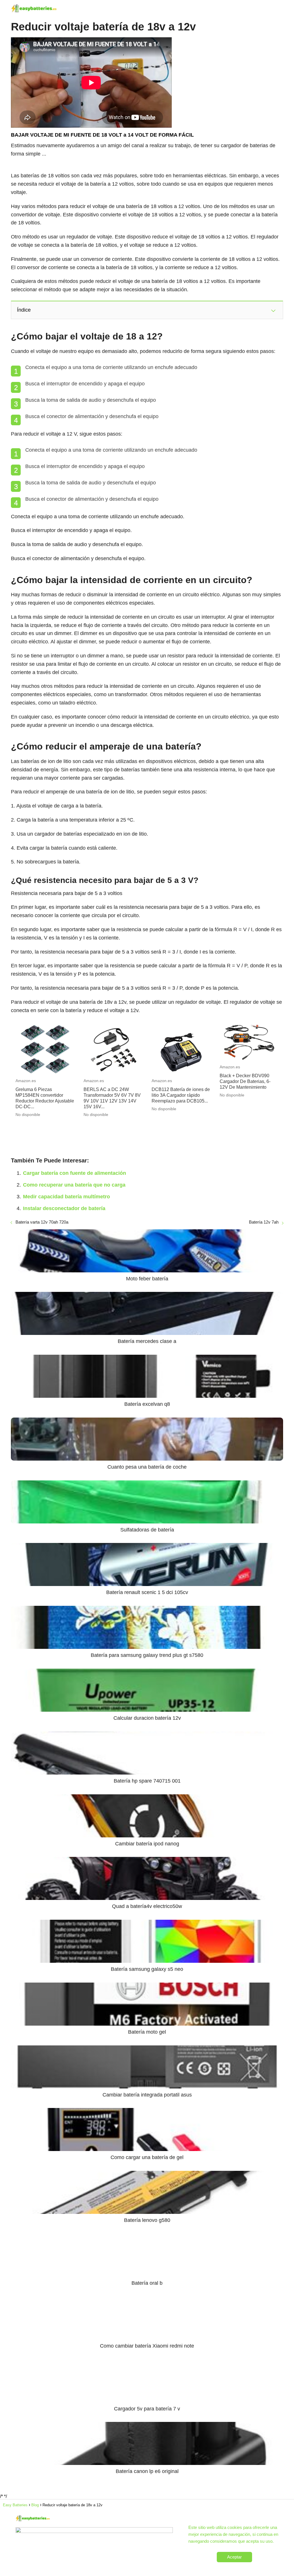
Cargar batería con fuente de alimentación (75, 1173)
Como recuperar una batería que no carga (74, 1185)
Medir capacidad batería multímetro (66, 1197)
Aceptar (234, 2557)
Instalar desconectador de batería (64, 1208)
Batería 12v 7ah (264, 1222)
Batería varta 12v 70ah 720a (42, 1222)
